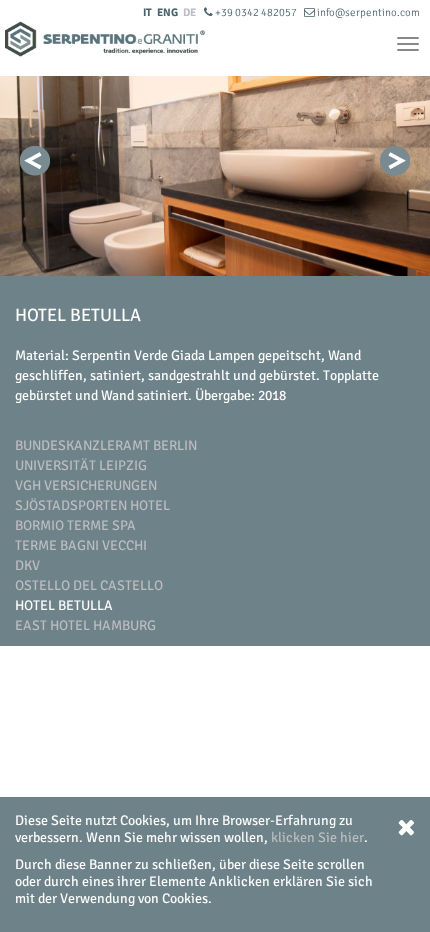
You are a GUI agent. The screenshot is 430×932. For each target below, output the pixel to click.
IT (147, 12)
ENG (167, 12)
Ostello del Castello (89, 585)
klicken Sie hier (317, 837)
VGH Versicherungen (86, 485)
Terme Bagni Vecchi (81, 545)
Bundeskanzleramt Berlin (106, 445)
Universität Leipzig (81, 465)
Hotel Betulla (64, 605)
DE (189, 12)
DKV (27, 565)
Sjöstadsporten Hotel (92, 505)
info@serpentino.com (367, 12)
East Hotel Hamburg (85, 625)
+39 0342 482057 (256, 12)
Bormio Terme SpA (75, 525)
